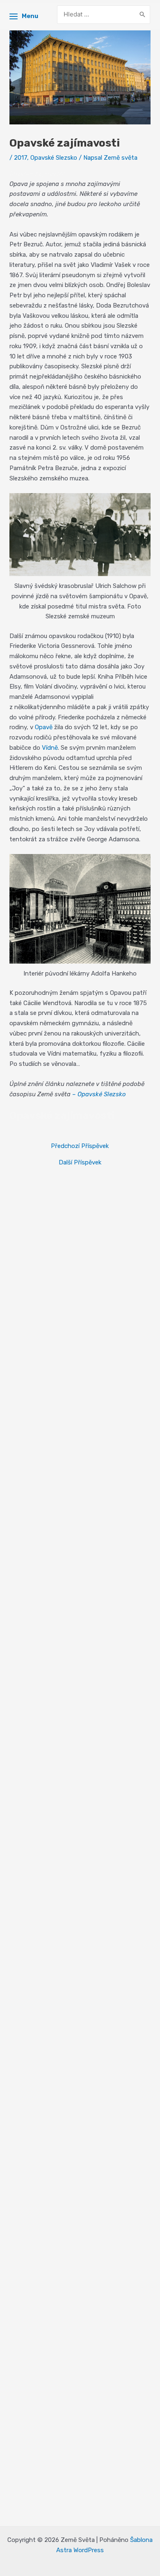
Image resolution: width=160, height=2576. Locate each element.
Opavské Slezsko (54, 158)
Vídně (50, 748)
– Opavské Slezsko (99, 1094)
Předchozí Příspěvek (80, 1146)
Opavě (44, 727)
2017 (21, 158)
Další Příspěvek (80, 1163)
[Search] (142, 15)
